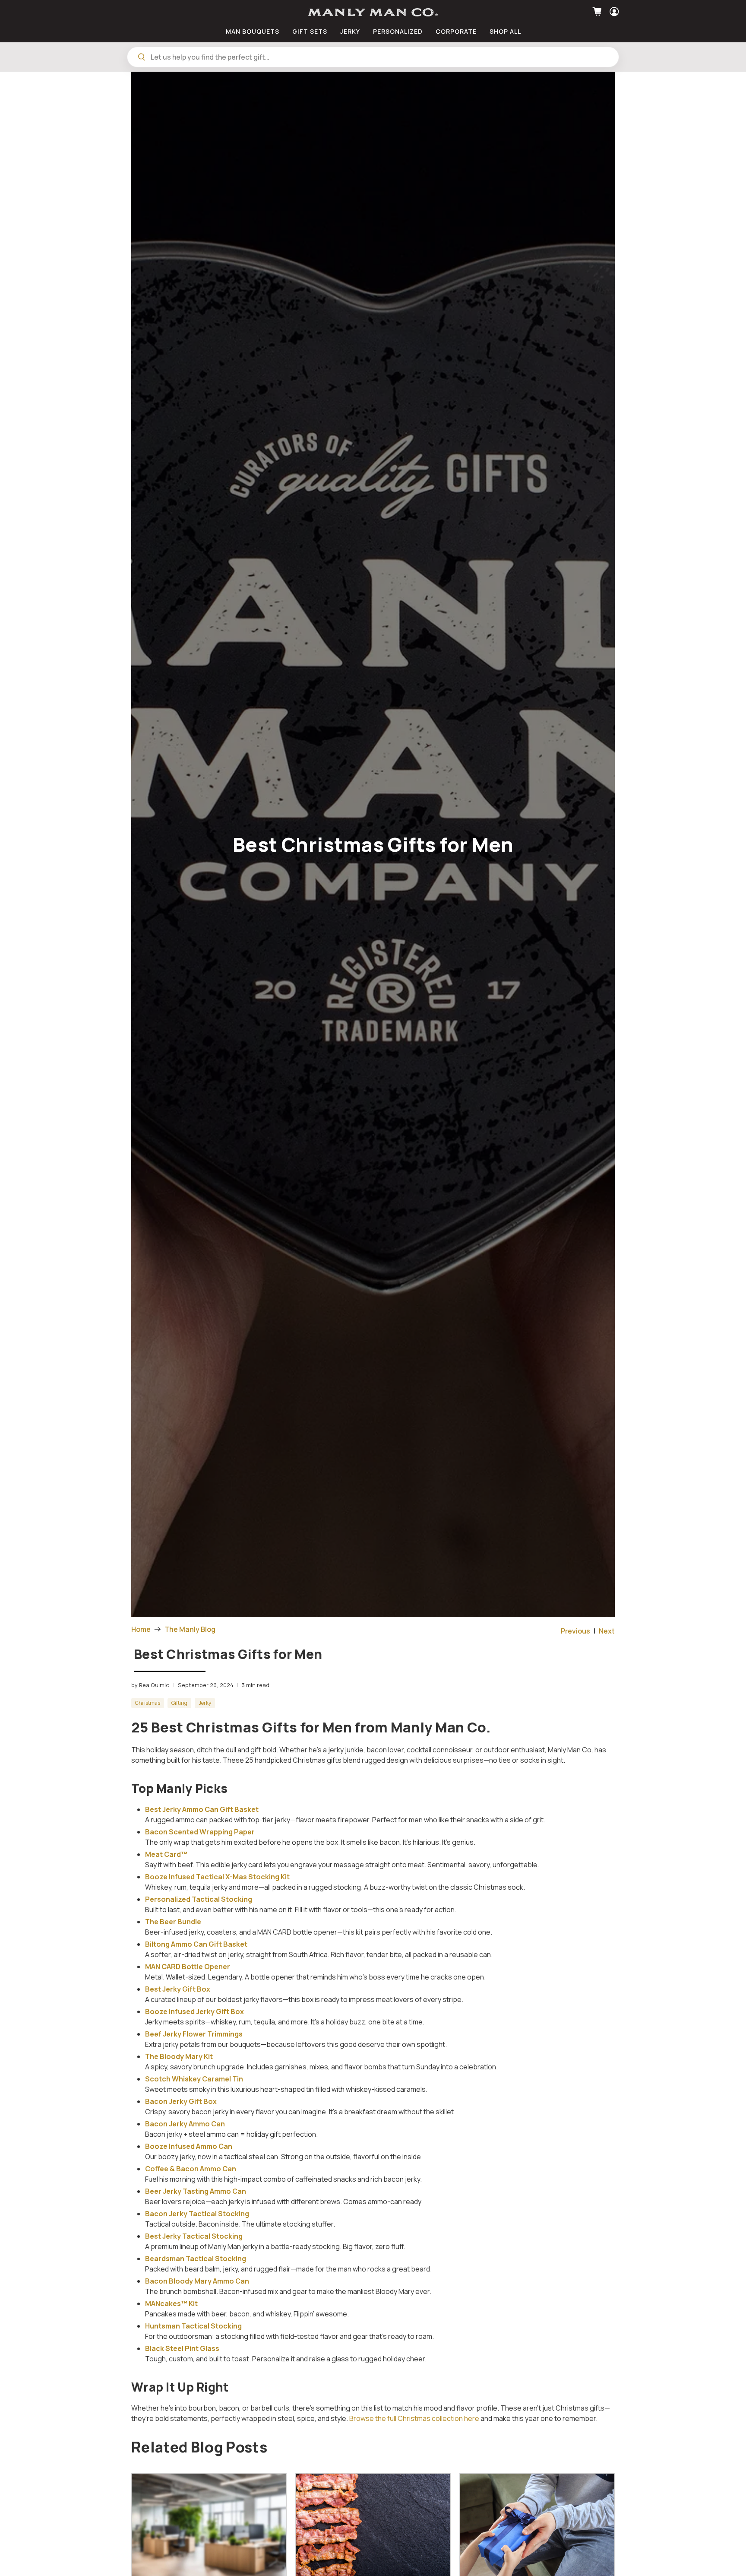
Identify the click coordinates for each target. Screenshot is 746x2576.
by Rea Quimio (150, 1685)
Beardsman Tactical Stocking (196, 2259)
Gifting (179, 1703)
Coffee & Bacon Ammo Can (191, 2169)
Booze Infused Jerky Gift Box (194, 2011)
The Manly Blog (190, 1629)
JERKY (350, 31)
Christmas (148, 1703)
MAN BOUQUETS (253, 31)
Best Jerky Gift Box (178, 1989)
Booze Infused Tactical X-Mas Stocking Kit (217, 1877)
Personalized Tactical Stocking (199, 1899)
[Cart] (598, 12)
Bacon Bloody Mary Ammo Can (197, 2281)
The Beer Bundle (173, 1922)
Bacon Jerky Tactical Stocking (197, 2214)
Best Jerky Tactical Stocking (194, 2236)
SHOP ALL (505, 31)
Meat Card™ (166, 1854)
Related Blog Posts (199, 2447)
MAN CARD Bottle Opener (188, 1967)
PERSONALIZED (398, 31)
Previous (576, 1631)
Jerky (205, 1703)
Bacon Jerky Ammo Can (185, 2124)
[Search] (142, 57)
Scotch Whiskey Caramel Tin (194, 2079)
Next (607, 1631)
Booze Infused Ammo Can (189, 2146)
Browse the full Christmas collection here (414, 2418)
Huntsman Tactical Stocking (193, 2326)
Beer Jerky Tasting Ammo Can (196, 2191)
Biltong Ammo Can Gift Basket (196, 1944)
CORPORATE (456, 31)
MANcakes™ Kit (171, 2303)
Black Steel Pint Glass (182, 2348)
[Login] (613, 12)
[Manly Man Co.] (373, 12)
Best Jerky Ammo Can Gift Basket (202, 1809)
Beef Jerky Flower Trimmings (194, 2034)
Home (141, 1629)
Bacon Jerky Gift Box (181, 2101)
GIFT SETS (310, 31)
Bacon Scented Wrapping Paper (200, 1832)
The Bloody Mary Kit (179, 2056)
